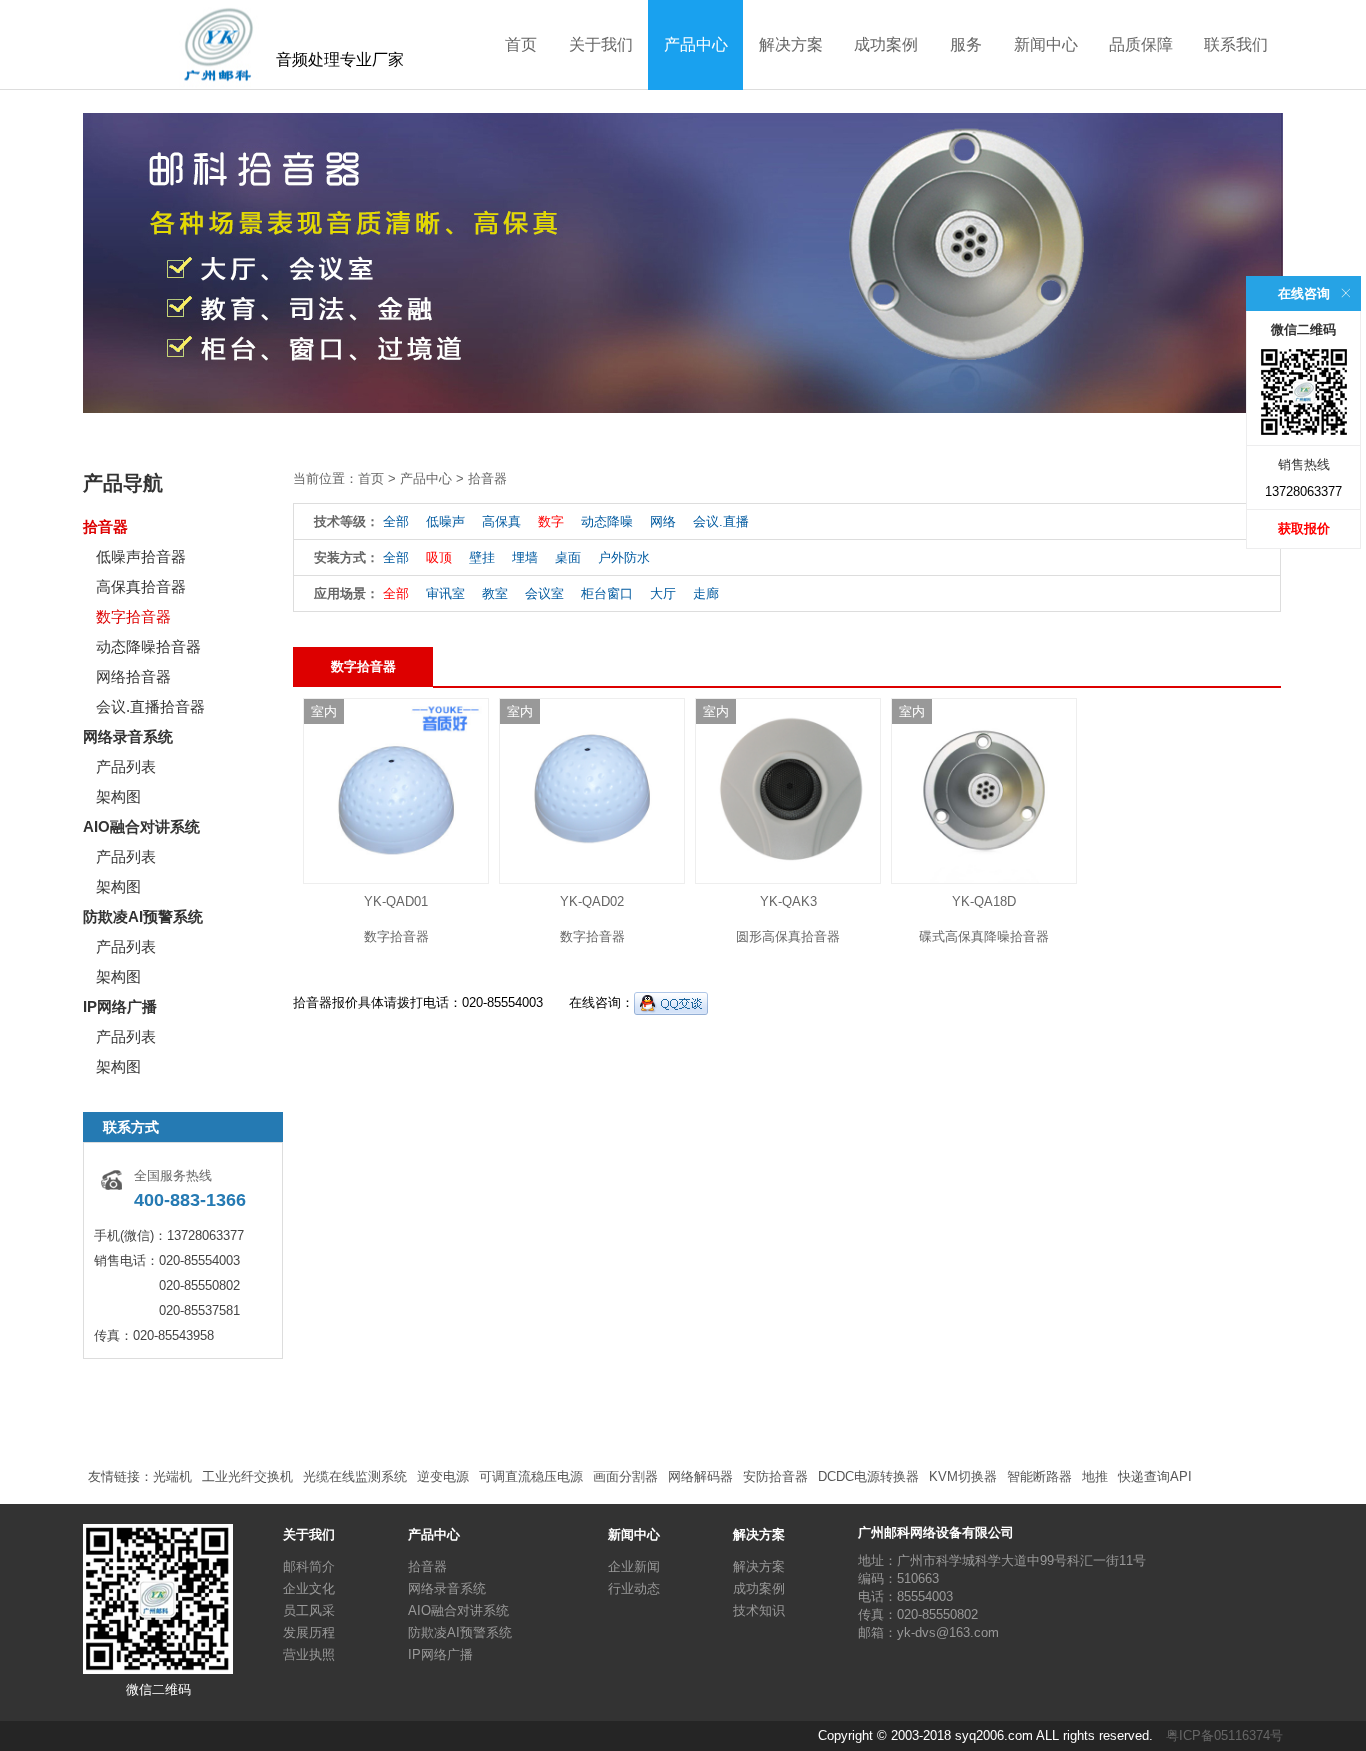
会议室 (544, 593)
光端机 (172, 1476)
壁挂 (482, 557)
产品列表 (126, 766)
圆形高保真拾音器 (788, 936)
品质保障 (1141, 44)
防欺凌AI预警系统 (143, 916)
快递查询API (1155, 1476)
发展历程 (309, 1632)
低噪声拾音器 (141, 556)
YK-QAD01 (396, 901)
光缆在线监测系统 (355, 1476)
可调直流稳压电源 (531, 1476)
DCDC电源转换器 (868, 1476)
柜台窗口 (607, 593)
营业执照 (309, 1654)
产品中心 (696, 44)
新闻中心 (1046, 44)
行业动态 (634, 1588)
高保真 (501, 521)
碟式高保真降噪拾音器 (984, 936)
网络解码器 (700, 1476)
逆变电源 (443, 1476)
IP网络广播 (120, 1006)
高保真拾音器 (141, 586)
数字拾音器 (133, 616)
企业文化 (309, 1588)
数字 (551, 521)
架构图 (118, 796)
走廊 (706, 593)
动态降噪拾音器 (148, 646)
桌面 (568, 557)
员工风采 (309, 1610)
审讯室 (445, 593)
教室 (495, 593)
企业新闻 (634, 1566)
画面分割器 (625, 1476)
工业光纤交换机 (247, 1476)
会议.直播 (721, 521)
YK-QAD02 (592, 901)
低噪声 (445, 521)
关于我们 (601, 44)
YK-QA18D (984, 901)
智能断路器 (1039, 1476)
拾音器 (105, 526)
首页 (521, 44)
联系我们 (1236, 44)
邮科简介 (309, 1566)
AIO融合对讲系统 (141, 826)
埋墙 (525, 557)
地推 (1095, 1476)
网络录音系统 (128, 736)
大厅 (663, 593)
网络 (663, 521)
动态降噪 (607, 521)
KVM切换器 (963, 1476)
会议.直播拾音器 (150, 706)
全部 (396, 521)
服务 (966, 44)
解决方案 (791, 44)
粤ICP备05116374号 (1224, 1735)
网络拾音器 (133, 676)
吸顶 (439, 557)
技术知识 (759, 1610)
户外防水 (624, 557)
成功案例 (886, 44)
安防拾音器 (775, 1476)
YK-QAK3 (788, 901)
